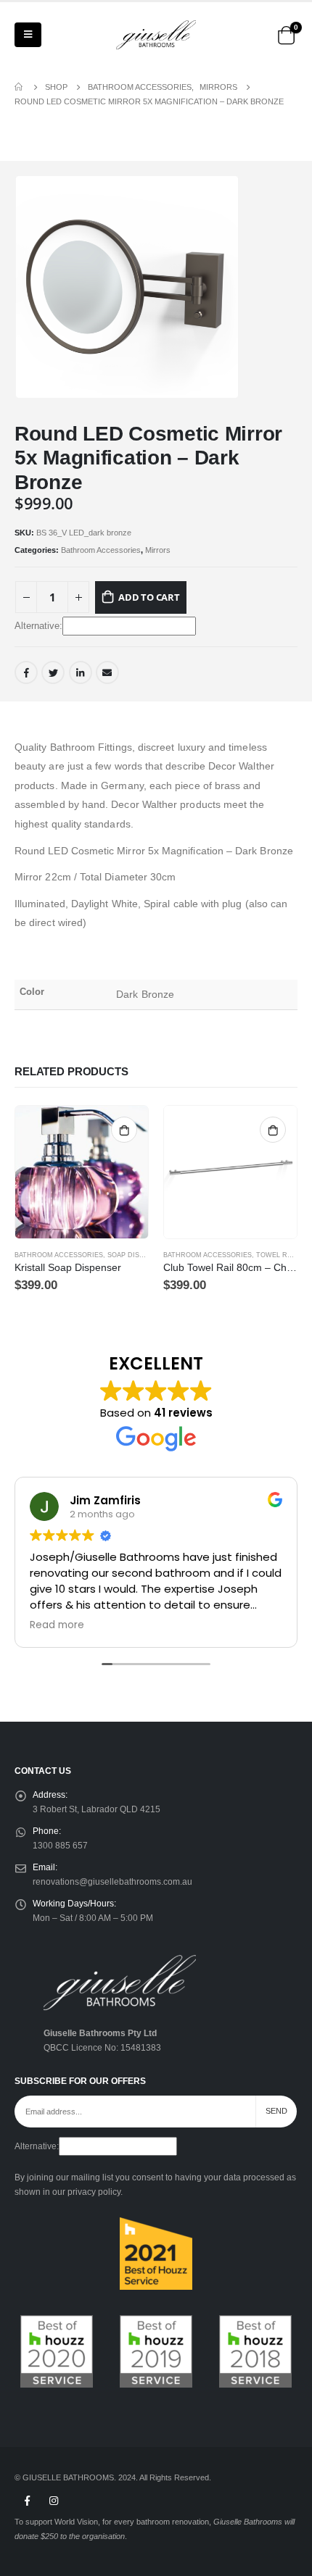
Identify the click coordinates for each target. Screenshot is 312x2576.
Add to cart (149, 597)
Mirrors (158, 550)
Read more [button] (57, 1625)
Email (107, 672)
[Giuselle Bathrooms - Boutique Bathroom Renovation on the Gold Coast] (156, 35)
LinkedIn (81, 672)
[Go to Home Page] (20, 87)
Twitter (53, 672)
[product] (82, 1172)
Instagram (54, 2501)
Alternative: (38, 626)
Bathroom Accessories (101, 550)
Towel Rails (279, 1255)
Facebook (26, 672)
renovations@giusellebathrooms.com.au (112, 1881)
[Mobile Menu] (28, 35)
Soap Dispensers (139, 1255)
